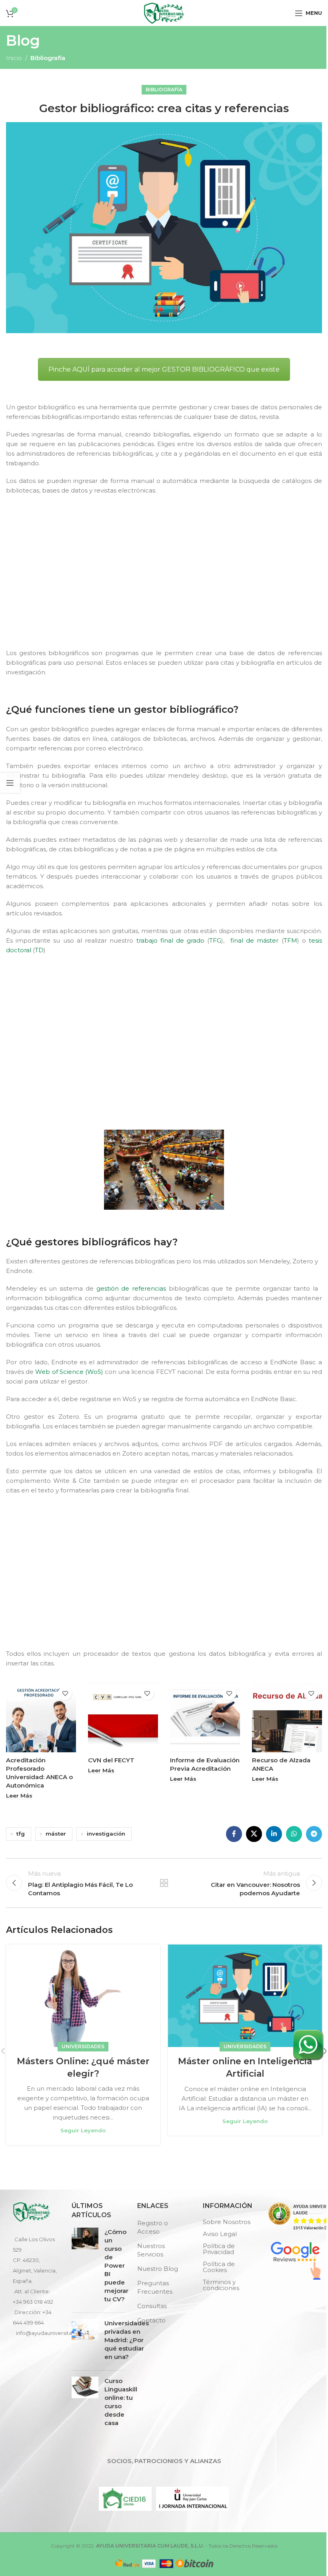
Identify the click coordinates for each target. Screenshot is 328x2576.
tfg (21, 1834)
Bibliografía (48, 58)
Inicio (14, 58)
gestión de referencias (131, 1288)
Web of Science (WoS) (69, 1372)
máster (56, 1834)
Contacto (151, 2320)
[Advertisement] (166, 579)
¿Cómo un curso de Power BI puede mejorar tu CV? (116, 2265)
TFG (215, 940)
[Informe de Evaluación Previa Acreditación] (205, 1717)
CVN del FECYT (111, 1760)
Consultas (152, 2306)
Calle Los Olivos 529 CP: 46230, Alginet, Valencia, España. (35, 2260)
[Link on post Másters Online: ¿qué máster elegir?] (83, 1996)
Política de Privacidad (219, 2249)
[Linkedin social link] (274, 1834)
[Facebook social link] (234, 1834)
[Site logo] (164, 12)
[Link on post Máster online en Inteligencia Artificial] (245, 1996)
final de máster (253, 940)
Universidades (83, 2046)
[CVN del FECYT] (123, 1717)
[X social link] (254, 1834)
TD (39, 950)
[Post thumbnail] (85, 2267)
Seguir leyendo (83, 2130)
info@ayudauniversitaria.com (54, 2333)
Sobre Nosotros (227, 2222)
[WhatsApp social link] (294, 1834)
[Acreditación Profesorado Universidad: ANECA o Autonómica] (41, 1717)
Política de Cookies (219, 2267)
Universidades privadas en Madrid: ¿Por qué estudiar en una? (127, 2340)
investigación (106, 1834)
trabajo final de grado (171, 940)
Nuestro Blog (158, 2269)
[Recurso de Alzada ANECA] (287, 1717)
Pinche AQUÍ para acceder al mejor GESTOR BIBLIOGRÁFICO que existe (164, 369)
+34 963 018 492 (33, 2302)
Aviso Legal (220, 2234)
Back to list (164, 1883)
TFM (290, 940)
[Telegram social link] (314, 1834)
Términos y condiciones (221, 2285)
